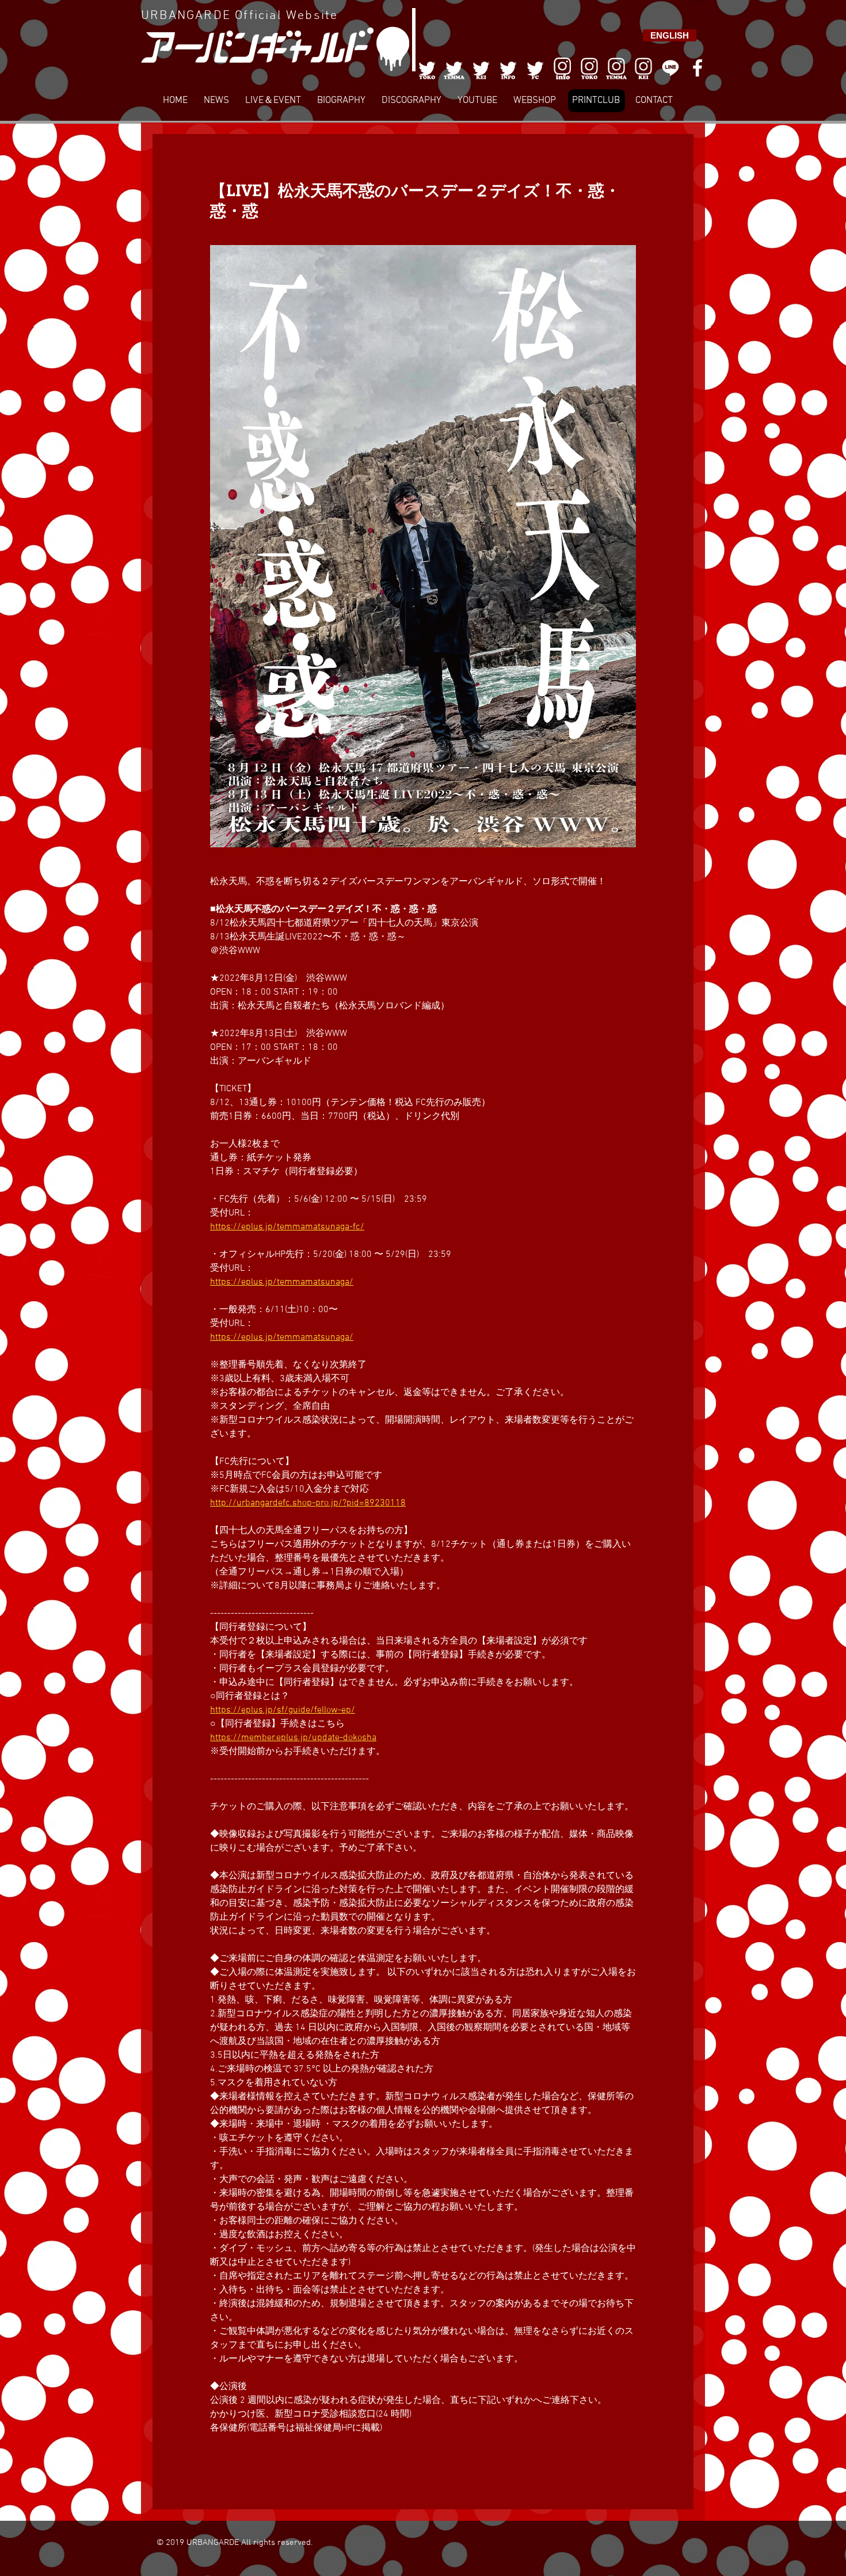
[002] (454, 68)
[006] (562, 68)
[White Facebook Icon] (698, 68)
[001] (427, 68)
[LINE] (670, 68)
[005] (535, 68)
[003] (481, 68)
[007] (616, 68)
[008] (643, 68)
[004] (508, 68)
